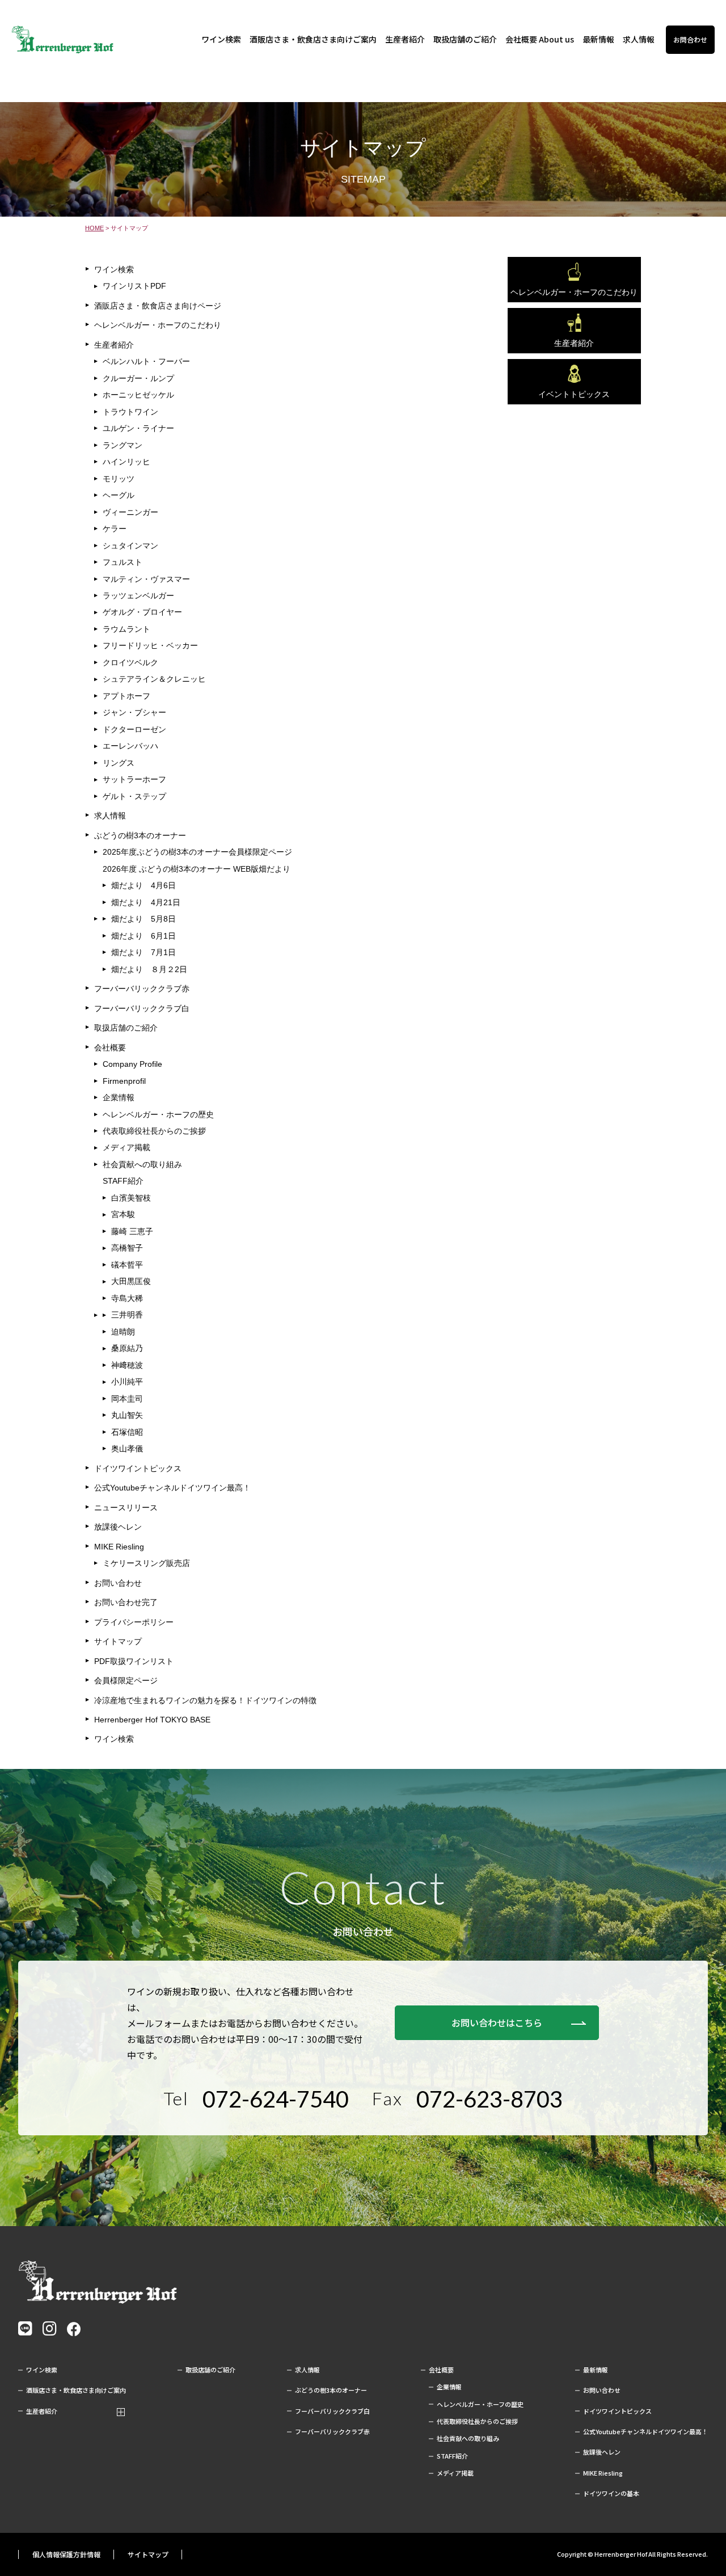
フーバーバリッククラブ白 (142, 1008)
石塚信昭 (127, 1432)
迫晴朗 (123, 1332)
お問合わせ (690, 39)
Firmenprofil (124, 1081)
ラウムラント (126, 629)
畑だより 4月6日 (143, 885)
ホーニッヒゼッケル (138, 395)
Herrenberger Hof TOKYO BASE (152, 1720)
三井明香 (127, 1315)
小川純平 (127, 1382)
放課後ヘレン (118, 1527)
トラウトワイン (130, 412)
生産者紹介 (405, 39)
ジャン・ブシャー (134, 712)
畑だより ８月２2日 (149, 969)
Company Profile (132, 1064)
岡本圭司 (127, 1399)
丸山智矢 (127, 1415)
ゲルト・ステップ (134, 796)
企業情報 (119, 1097)
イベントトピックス (574, 394)
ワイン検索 (221, 39)
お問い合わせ (118, 1583)
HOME (94, 228)
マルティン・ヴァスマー (146, 579)
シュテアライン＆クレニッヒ (154, 679)
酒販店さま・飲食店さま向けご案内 (313, 39)
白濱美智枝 (131, 1198)
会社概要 (110, 1048)
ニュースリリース (126, 1507)
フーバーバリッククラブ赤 (142, 989)
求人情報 (639, 39)
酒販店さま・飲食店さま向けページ (158, 306)
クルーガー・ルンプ (138, 378)
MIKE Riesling (119, 1547)
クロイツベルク (130, 662)
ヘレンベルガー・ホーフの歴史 (158, 1114)
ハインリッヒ (126, 462)
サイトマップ (118, 1641)
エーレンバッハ (130, 746)
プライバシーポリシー (134, 1622)
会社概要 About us (540, 39)
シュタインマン (130, 546)
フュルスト (123, 562)
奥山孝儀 (127, 1449)
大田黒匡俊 (131, 1281)
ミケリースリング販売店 (146, 1563)
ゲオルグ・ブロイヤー (142, 612)
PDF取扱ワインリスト (134, 1661)
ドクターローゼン (134, 729)
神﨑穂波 (127, 1365)
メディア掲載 (126, 1147)
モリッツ (119, 479)
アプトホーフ (126, 696)
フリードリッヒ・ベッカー (150, 645)
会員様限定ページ (126, 1680)
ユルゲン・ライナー (138, 428)
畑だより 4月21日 (146, 902)
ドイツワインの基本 (611, 2493)
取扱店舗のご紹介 (465, 39)
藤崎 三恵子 (132, 1231)
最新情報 (598, 39)
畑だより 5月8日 (143, 919)
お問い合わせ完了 (126, 1602)
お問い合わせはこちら (497, 2022)
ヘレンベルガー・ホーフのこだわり (158, 325)
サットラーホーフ (134, 779)
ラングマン (123, 445)
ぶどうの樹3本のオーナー (140, 835)
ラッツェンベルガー (138, 596)
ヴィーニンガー (130, 512)
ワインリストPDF (134, 286)
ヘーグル (119, 495)
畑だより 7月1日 (143, 952)
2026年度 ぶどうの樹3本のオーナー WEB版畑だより (197, 869)
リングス (119, 763)
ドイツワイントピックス (138, 1468)
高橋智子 (127, 1248)
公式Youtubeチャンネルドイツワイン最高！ (172, 1488)
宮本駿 (123, 1214)
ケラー (115, 529)
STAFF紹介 (123, 1181)
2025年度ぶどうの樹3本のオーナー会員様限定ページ (197, 852)
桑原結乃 (127, 1348)
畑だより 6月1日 (143, 936)
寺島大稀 (127, 1298)
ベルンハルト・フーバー (146, 361)
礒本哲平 (127, 1265)
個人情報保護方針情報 (66, 2554)
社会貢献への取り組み (142, 1164)
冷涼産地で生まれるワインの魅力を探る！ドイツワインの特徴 (205, 1700)
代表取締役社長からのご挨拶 (154, 1131)
